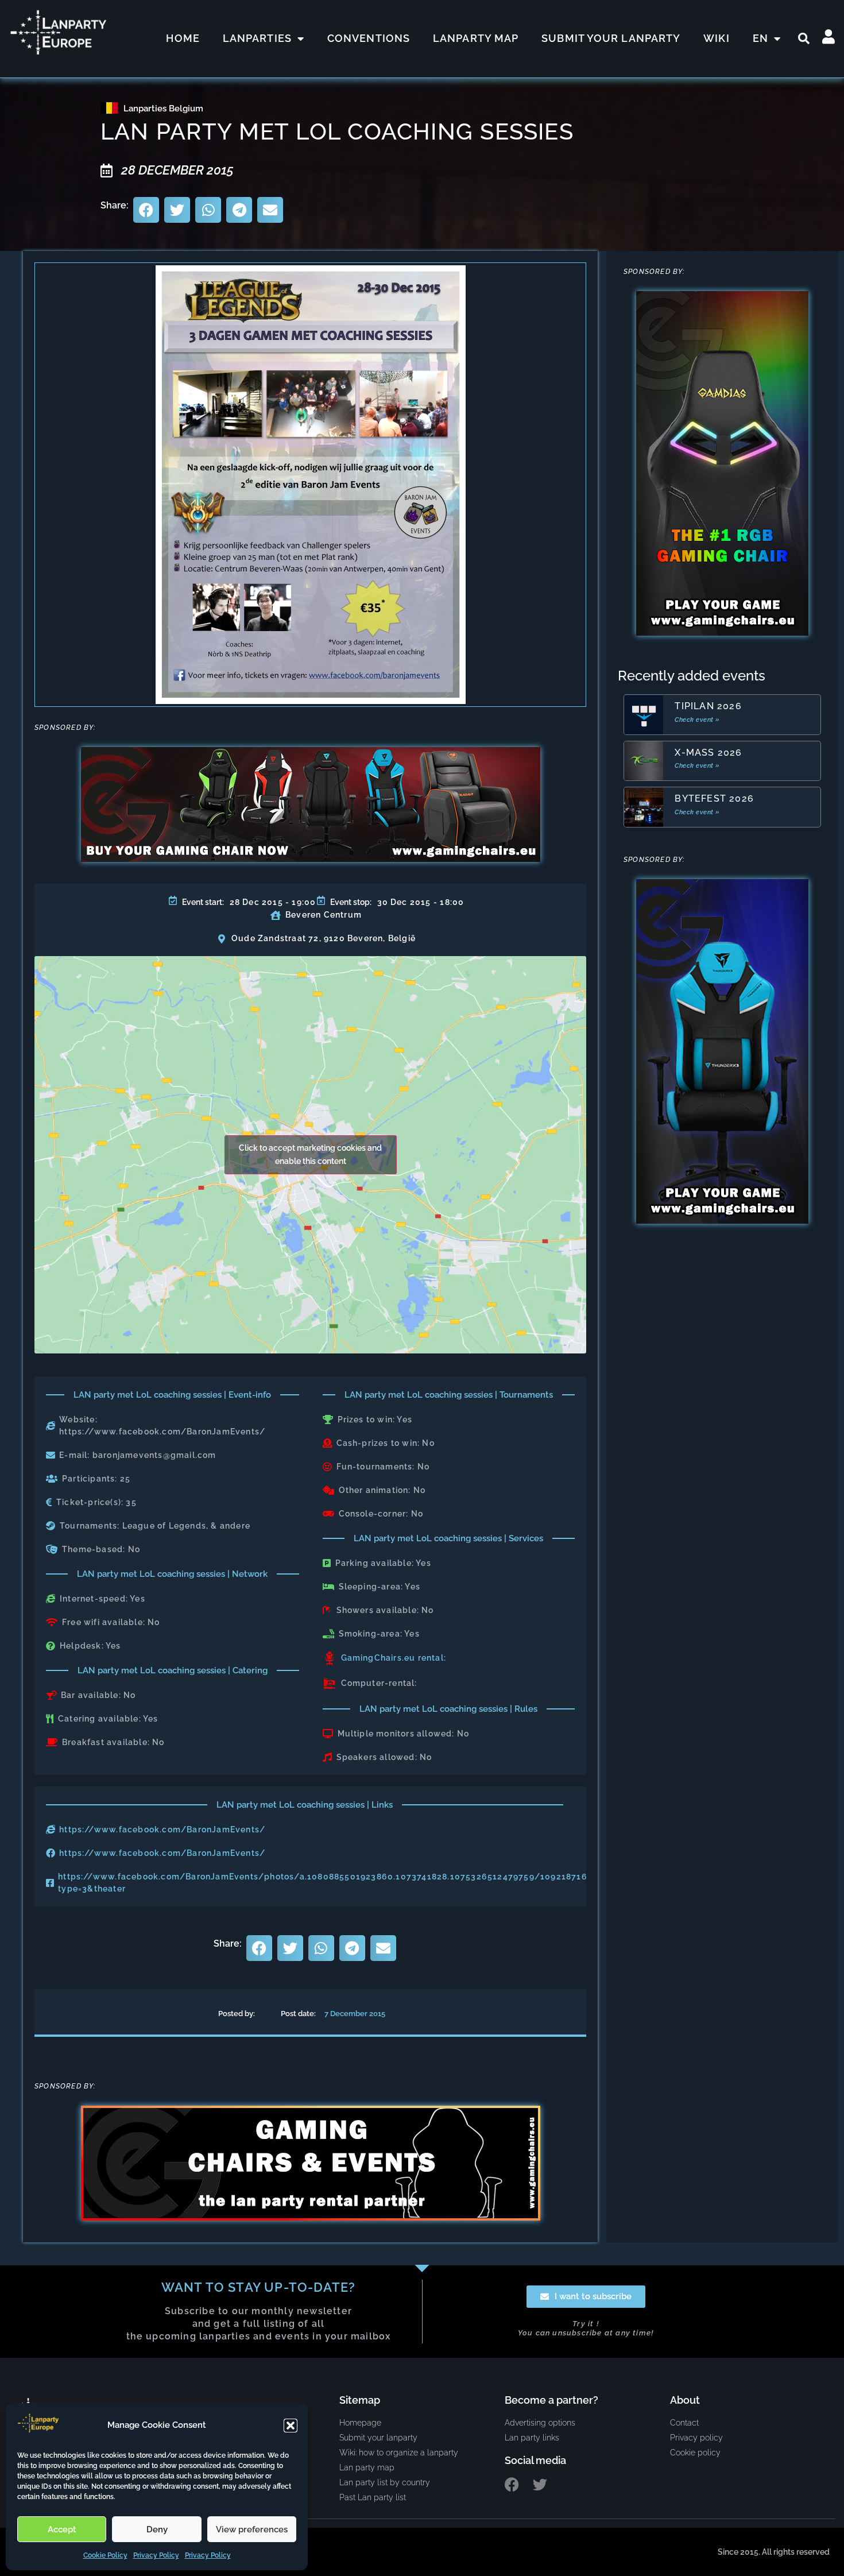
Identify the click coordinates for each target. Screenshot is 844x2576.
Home (183, 38)
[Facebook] (512, 2484)
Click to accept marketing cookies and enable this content (310, 1154)
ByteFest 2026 (714, 798)
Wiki (716, 38)
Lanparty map (476, 38)
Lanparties (257, 38)
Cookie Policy (105, 2555)
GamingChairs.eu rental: (394, 1658)
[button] (291, 2426)
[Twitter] (540, 2484)
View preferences (252, 2529)
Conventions (369, 38)
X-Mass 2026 (708, 753)
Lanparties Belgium (163, 109)
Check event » (697, 720)
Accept (62, 2529)
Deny (157, 2529)
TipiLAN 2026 (708, 706)
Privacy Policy (156, 2555)
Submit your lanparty (611, 38)
